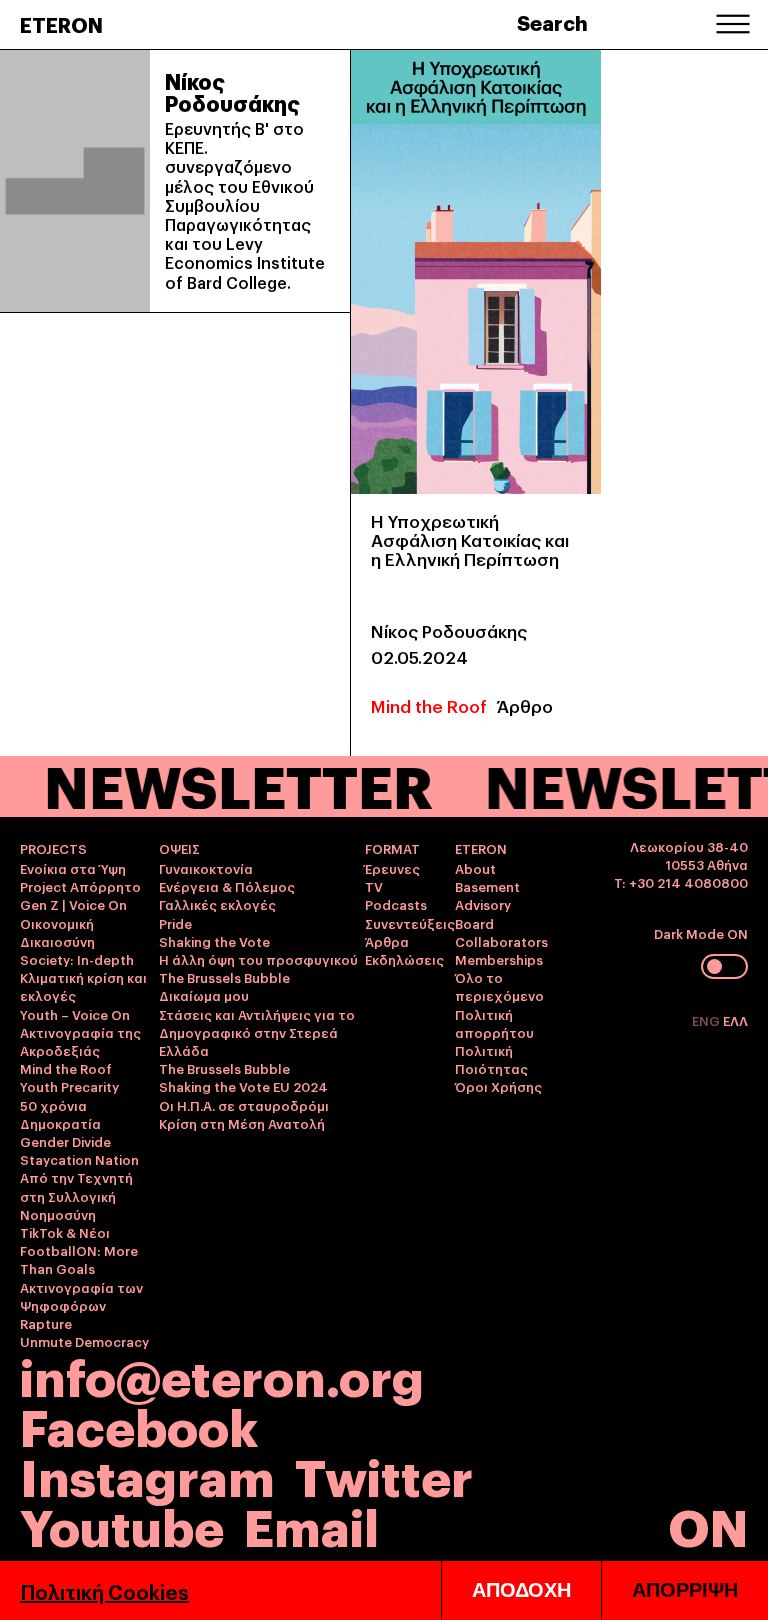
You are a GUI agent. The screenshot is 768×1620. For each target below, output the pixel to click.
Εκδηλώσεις (404, 959)
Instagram (147, 1474)
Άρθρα (387, 941)
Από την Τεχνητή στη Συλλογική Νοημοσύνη (76, 1195)
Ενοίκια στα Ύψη (73, 868)
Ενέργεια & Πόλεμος (227, 886)
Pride (175, 923)
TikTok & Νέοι (65, 1232)
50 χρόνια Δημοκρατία (60, 1114)
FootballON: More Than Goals (79, 1259)
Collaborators (501, 941)
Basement (487, 886)
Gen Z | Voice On (73, 904)
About (475, 868)
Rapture (46, 1323)
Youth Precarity (69, 1086)
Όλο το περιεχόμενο (499, 986)
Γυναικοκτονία (206, 868)
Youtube (122, 1524)
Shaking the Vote (214, 941)
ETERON (61, 24)
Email (311, 1524)
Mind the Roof (429, 705)
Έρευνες (392, 868)
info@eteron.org (222, 1375)
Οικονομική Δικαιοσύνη (57, 932)
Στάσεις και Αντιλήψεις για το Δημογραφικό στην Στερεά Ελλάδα (257, 1032)
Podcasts (396, 904)
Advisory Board (483, 913)
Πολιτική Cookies (104, 1591)
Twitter (384, 1474)
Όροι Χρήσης (498, 1086)
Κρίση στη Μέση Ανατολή (242, 1123)
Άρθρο (525, 705)
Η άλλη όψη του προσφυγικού (258, 959)
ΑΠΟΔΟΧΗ (521, 1590)
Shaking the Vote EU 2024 (243, 1086)
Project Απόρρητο (80, 886)
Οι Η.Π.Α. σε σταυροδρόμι (244, 1105)
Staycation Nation (79, 1159)
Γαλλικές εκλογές (217, 904)
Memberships (499, 959)
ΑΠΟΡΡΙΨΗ (685, 1590)
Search (552, 22)
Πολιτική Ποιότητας (491, 1059)
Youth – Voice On (75, 1014)
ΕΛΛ (735, 1020)
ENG (707, 1020)
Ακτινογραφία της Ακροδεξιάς (80, 1041)
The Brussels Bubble (224, 977)
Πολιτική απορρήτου (494, 1023)
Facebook (139, 1424)
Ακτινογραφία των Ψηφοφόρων (81, 1296)
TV (374, 886)
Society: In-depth (77, 959)
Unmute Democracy (84, 1341)
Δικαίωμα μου (204, 995)
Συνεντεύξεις (410, 923)
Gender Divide (65, 1141)
